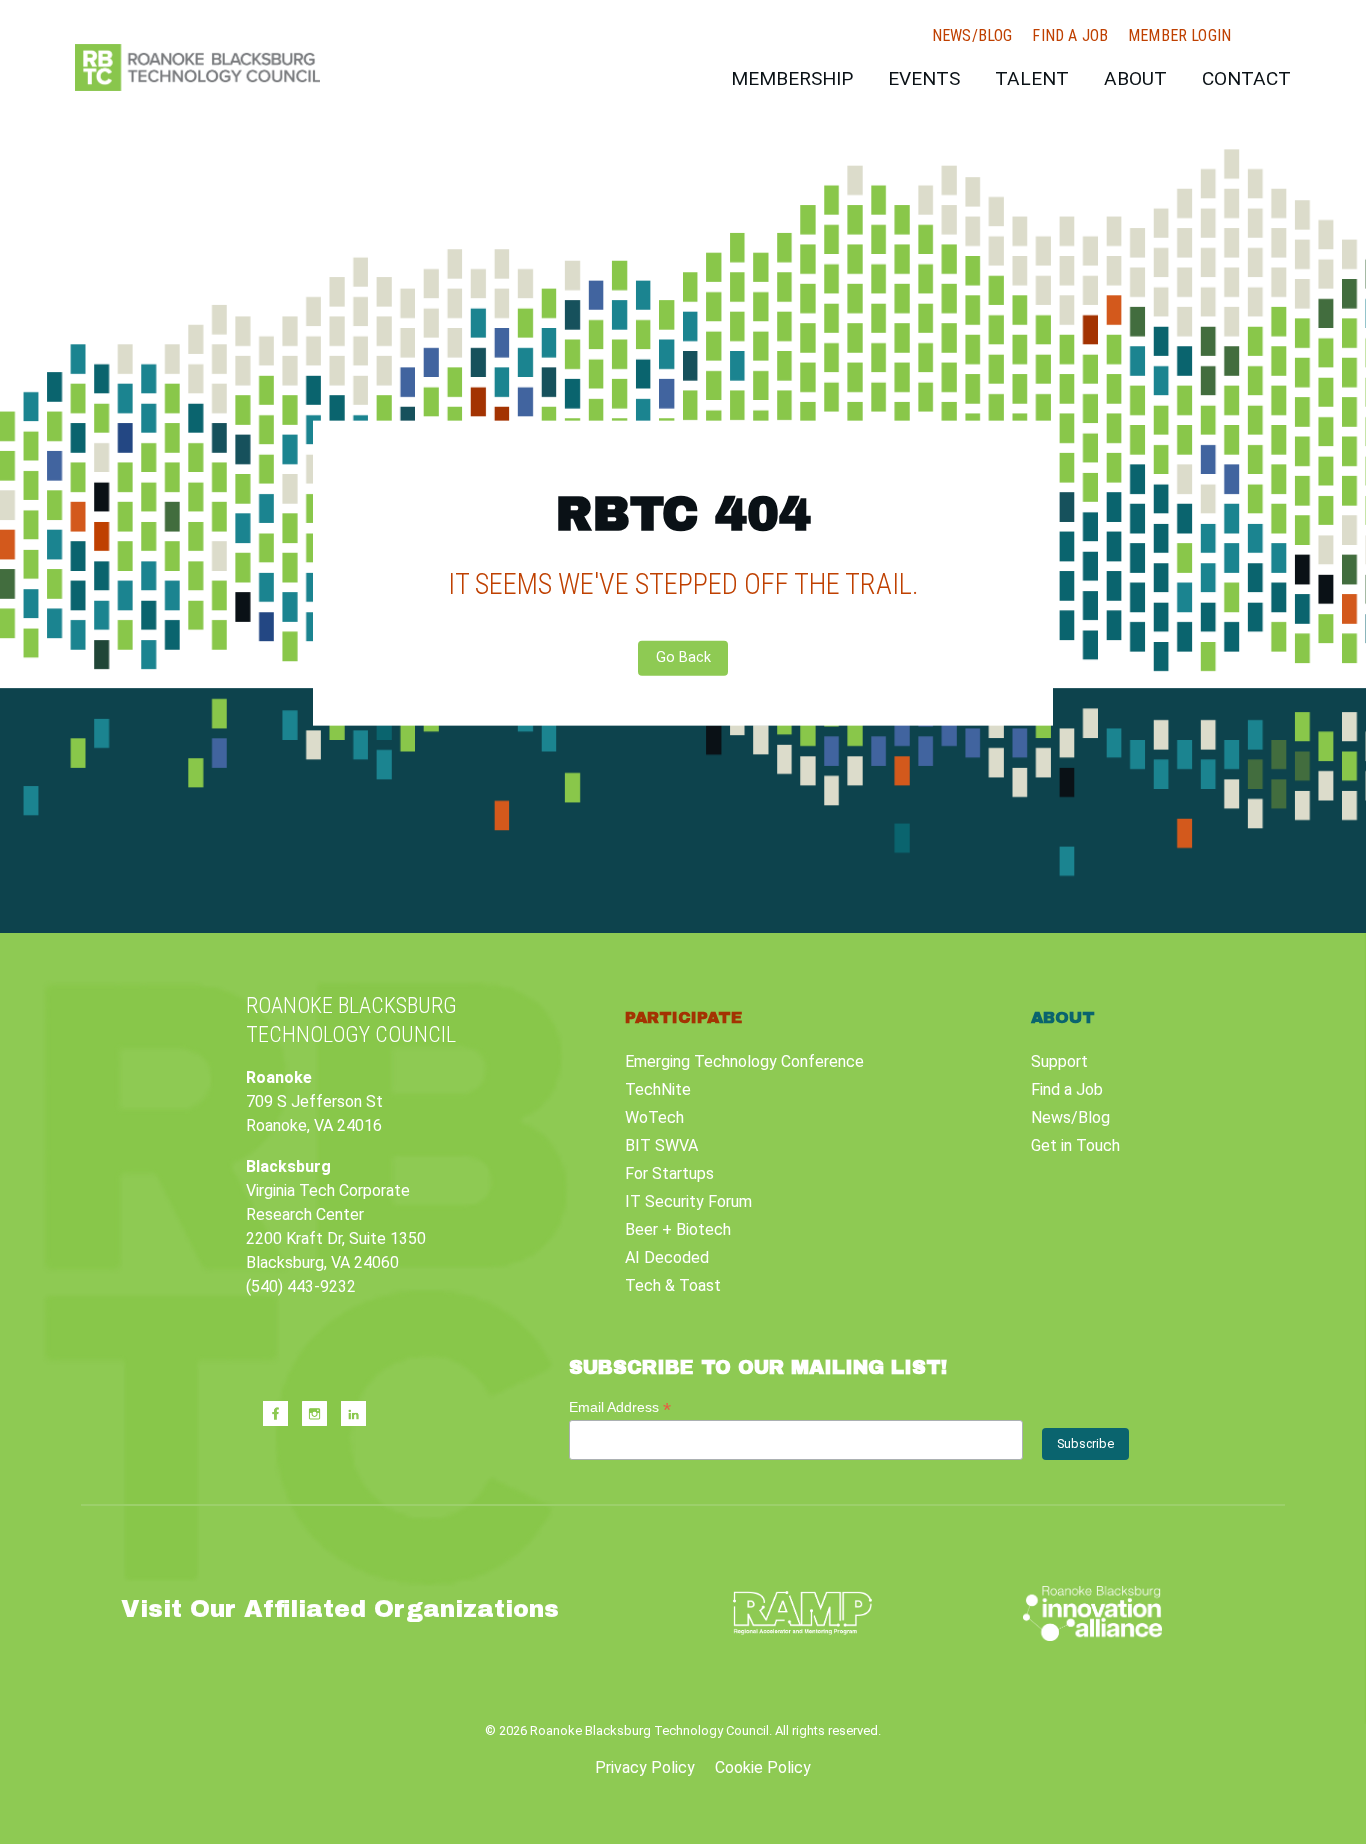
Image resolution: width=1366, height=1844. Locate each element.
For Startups (669, 1173)
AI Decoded (667, 1257)
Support (1059, 1061)
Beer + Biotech (678, 1229)
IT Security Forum (688, 1201)
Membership (792, 78)
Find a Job (1070, 36)
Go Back (683, 657)
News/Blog (972, 36)
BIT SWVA (661, 1145)
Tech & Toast (673, 1285)
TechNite (658, 1089)
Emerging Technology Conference (744, 1061)
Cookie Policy (763, 1767)
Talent (1032, 78)
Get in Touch (1075, 1145)
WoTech (654, 1117)
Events (924, 78)
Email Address (620, 1407)
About (1135, 78)
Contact (1246, 78)
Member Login (1179, 36)
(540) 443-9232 (301, 1286)
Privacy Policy (645, 1767)
